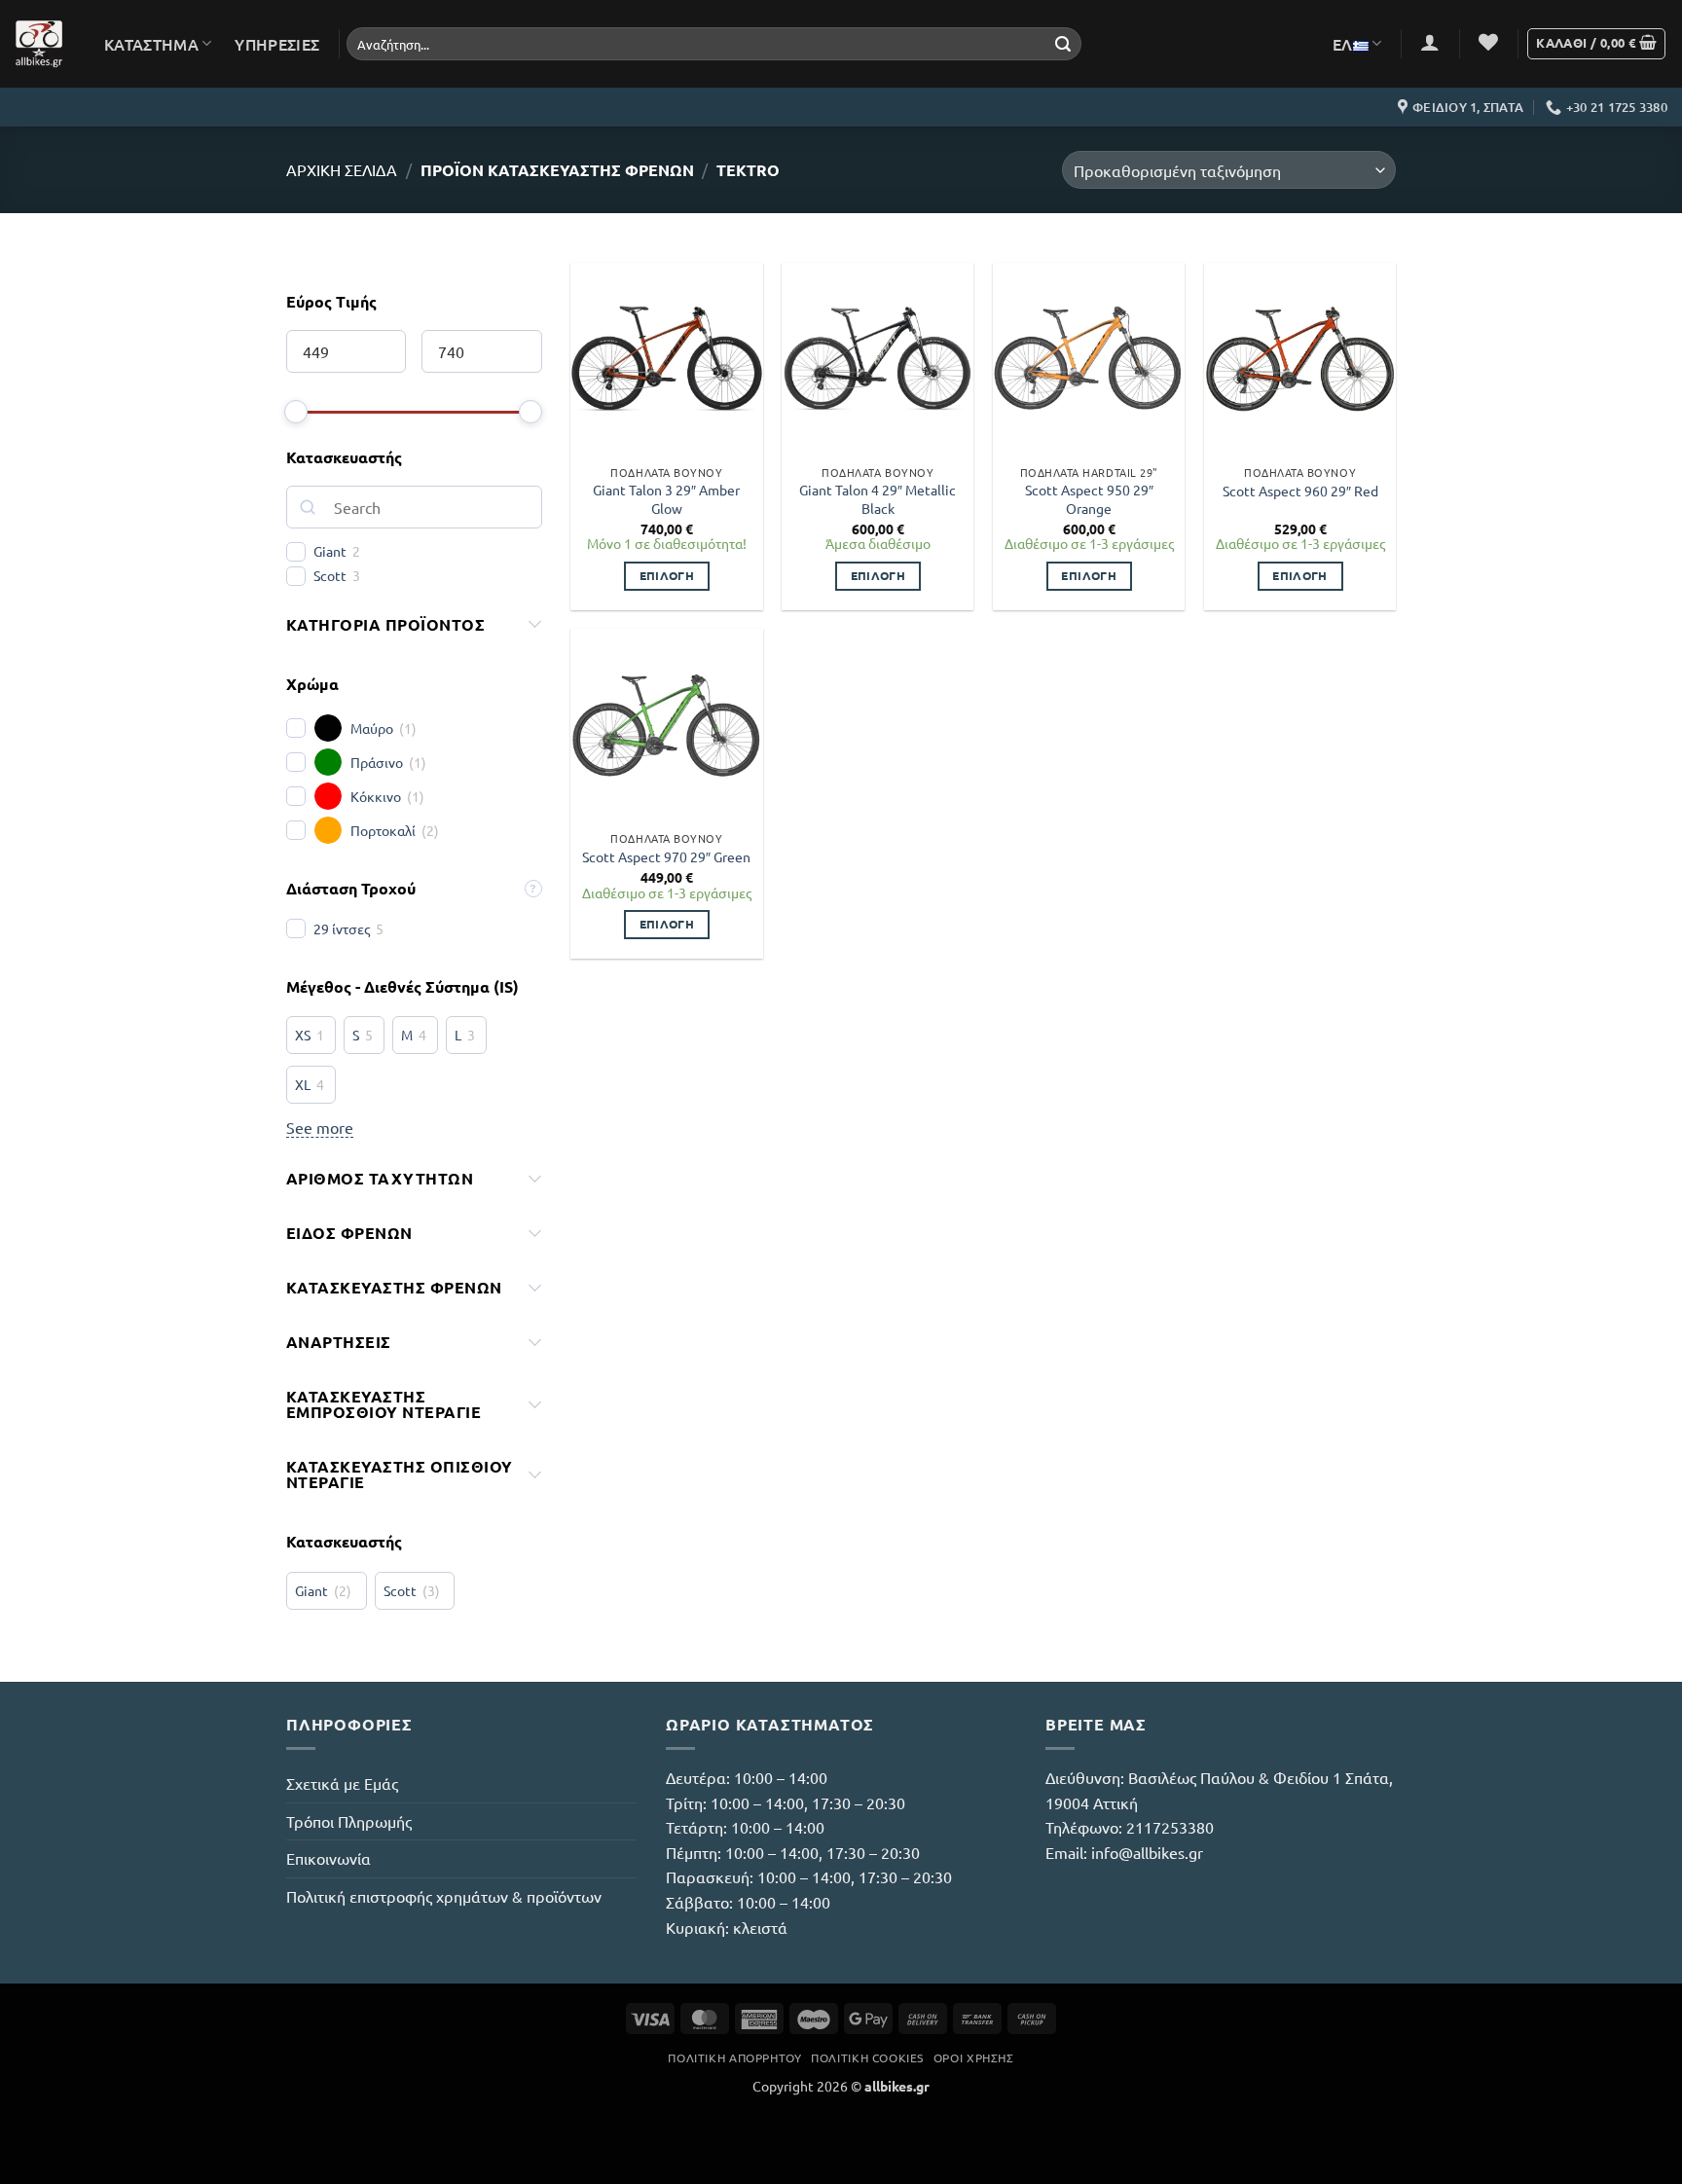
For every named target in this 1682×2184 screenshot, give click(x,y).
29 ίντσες (342, 928)
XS (303, 1035)
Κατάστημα (151, 44)
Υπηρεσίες (277, 44)
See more (320, 1127)
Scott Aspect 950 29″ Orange (1089, 499)
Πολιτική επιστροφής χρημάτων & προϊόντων (444, 1896)
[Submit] (1063, 44)
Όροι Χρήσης (974, 2057)
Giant (330, 551)
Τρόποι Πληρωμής (349, 1821)
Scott (330, 575)
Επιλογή (667, 575)
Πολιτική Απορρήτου (734, 2057)
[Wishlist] (1488, 42)
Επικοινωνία (329, 1858)
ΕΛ (1343, 44)
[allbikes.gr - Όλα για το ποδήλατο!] (39, 44)
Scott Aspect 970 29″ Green (666, 856)
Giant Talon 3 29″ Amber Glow (666, 499)
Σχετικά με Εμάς (342, 1783)
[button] (1430, 42)
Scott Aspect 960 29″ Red (1300, 491)
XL (303, 1084)
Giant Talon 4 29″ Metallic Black (878, 499)
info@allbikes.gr (1147, 1852)
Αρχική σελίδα (342, 169)
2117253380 (1170, 1827)
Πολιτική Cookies (867, 2057)
